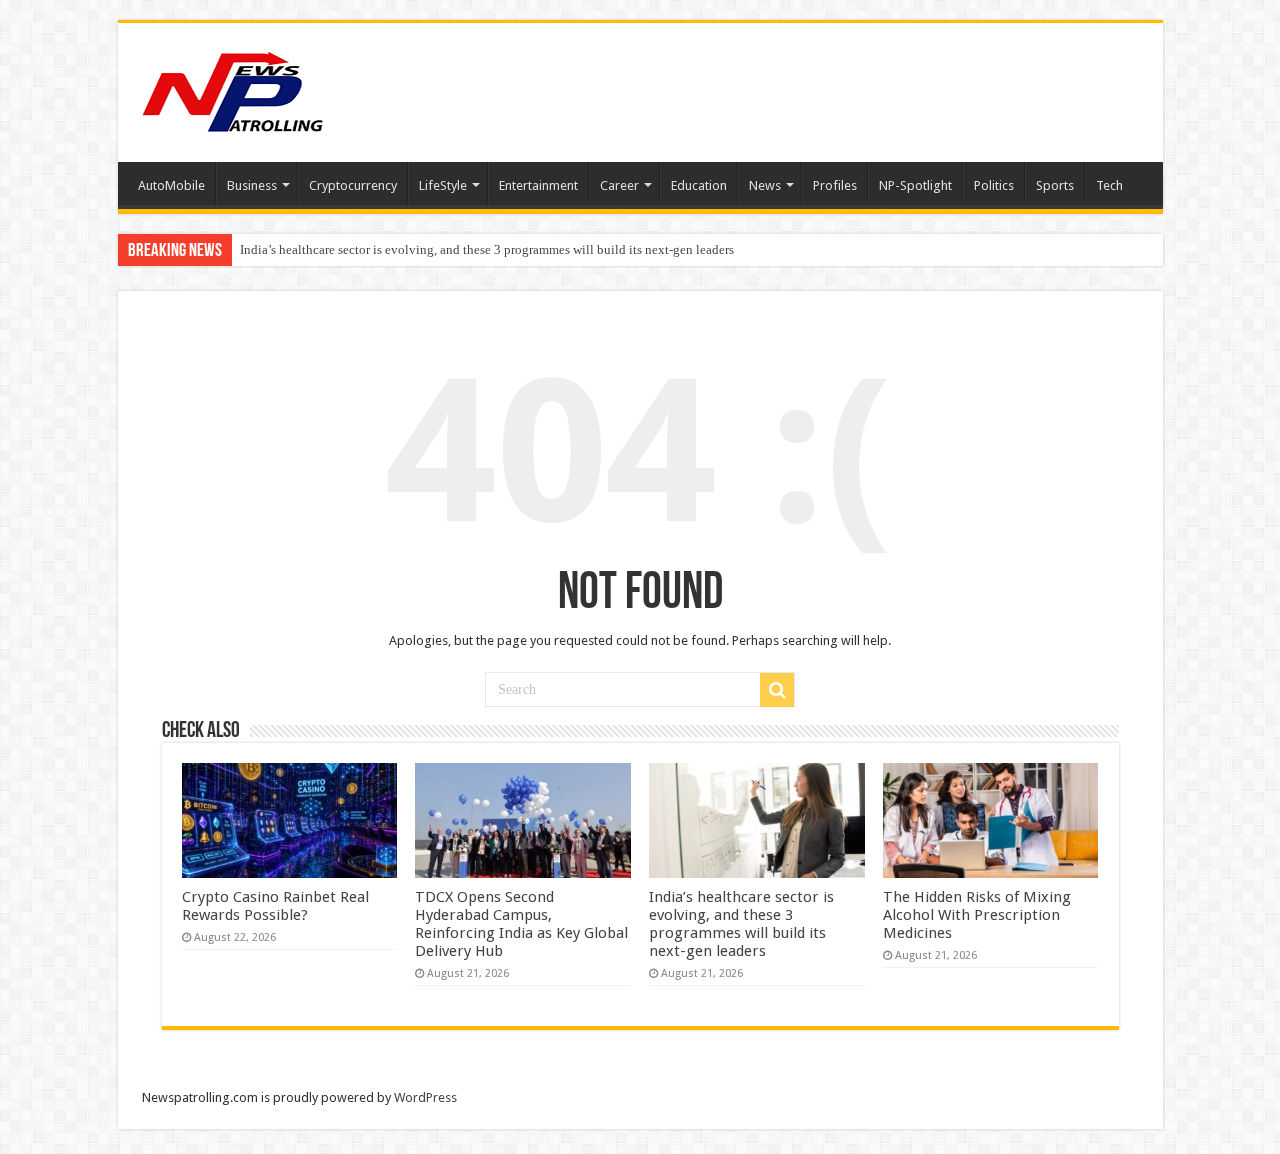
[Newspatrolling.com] (233, 89)
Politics (994, 185)
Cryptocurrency (353, 185)
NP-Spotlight (915, 185)
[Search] (777, 690)
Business (252, 185)
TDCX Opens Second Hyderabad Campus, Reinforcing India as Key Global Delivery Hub (521, 924)
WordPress (425, 1097)
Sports (1055, 185)
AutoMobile (171, 185)
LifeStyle (443, 185)
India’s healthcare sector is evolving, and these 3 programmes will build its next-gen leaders (487, 249)
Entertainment (538, 185)
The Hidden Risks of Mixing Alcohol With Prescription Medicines (977, 915)
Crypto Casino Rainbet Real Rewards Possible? (275, 906)
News (765, 185)
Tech (1109, 185)
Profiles (835, 185)
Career (619, 185)
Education (699, 185)
